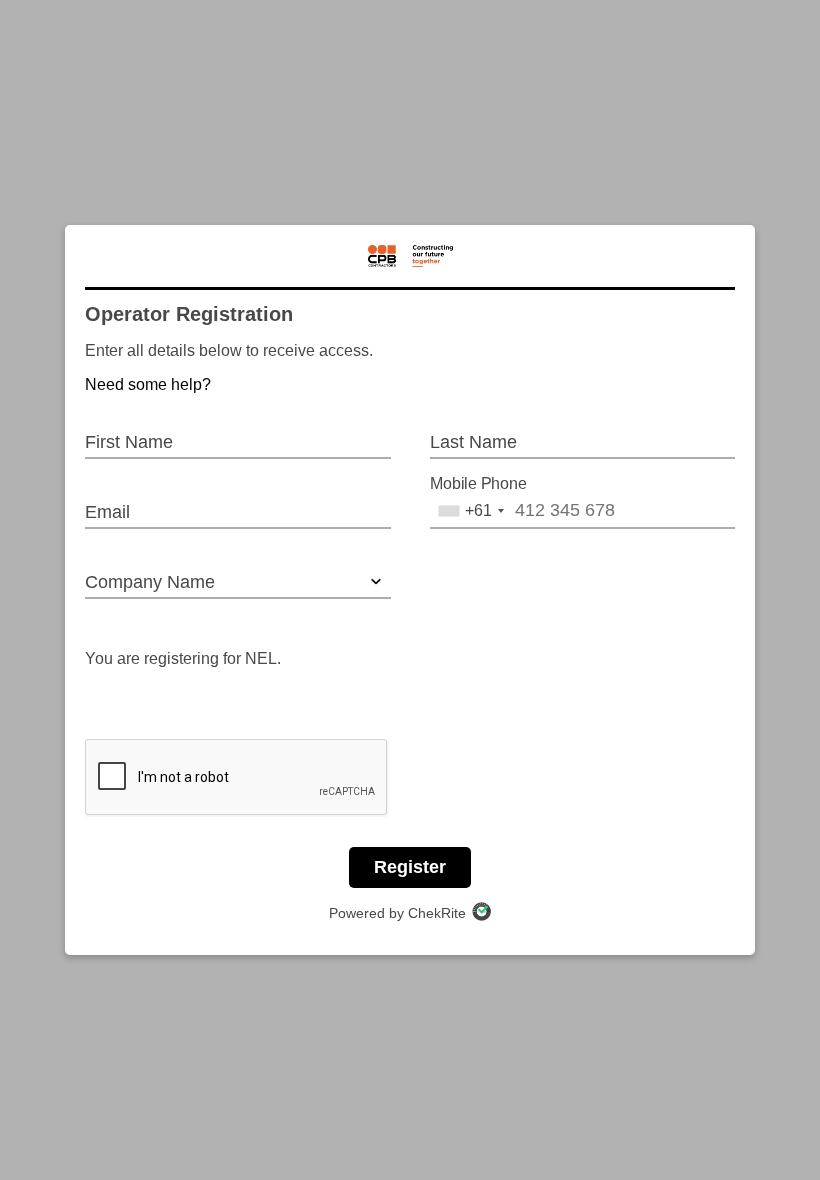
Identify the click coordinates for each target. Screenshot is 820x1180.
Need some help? (148, 384)
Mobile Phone (478, 484)
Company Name (150, 582)
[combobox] (470, 511)
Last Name (473, 442)
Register (410, 867)
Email (107, 512)
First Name (129, 442)
